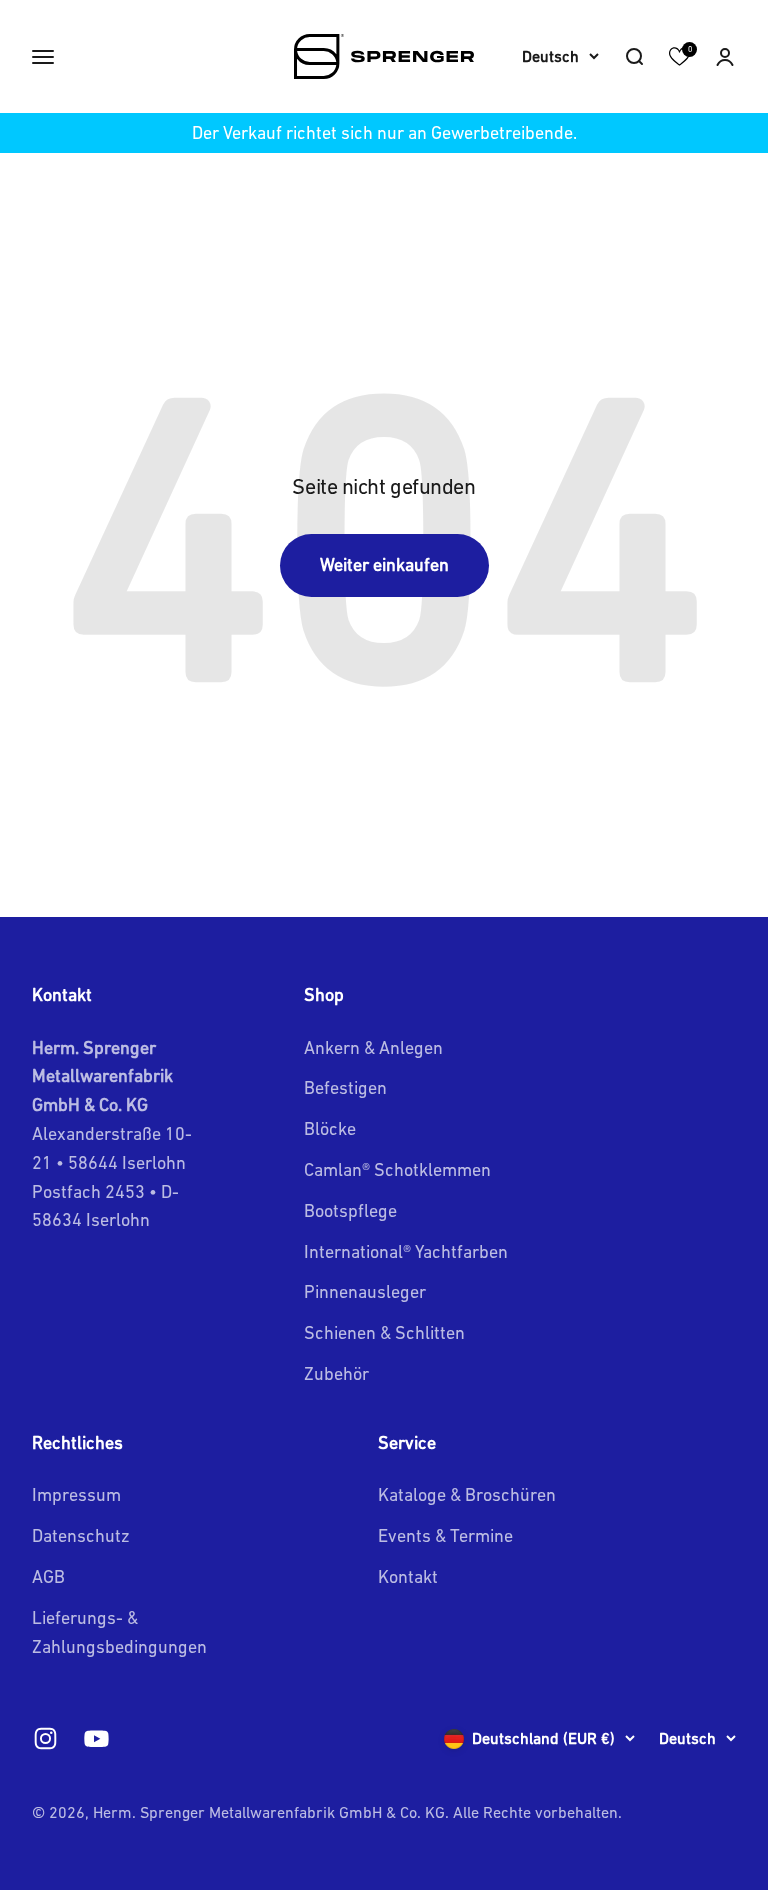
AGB (48, 1576)
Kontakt (408, 1576)
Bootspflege (350, 1210)
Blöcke (330, 1128)
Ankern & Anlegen (373, 1047)
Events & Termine (445, 1535)
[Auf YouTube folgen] (96, 1738)
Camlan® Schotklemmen (397, 1169)
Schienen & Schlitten (384, 1332)
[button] (725, 57)
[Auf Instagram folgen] (45, 1738)
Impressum (76, 1494)
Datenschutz (81, 1535)
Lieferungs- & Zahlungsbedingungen (119, 1632)
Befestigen (345, 1087)
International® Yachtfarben (406, 1251)
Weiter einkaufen (384, 564)
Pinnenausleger (365, 1291)
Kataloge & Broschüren (467, 1494)
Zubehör (336, 1373)
